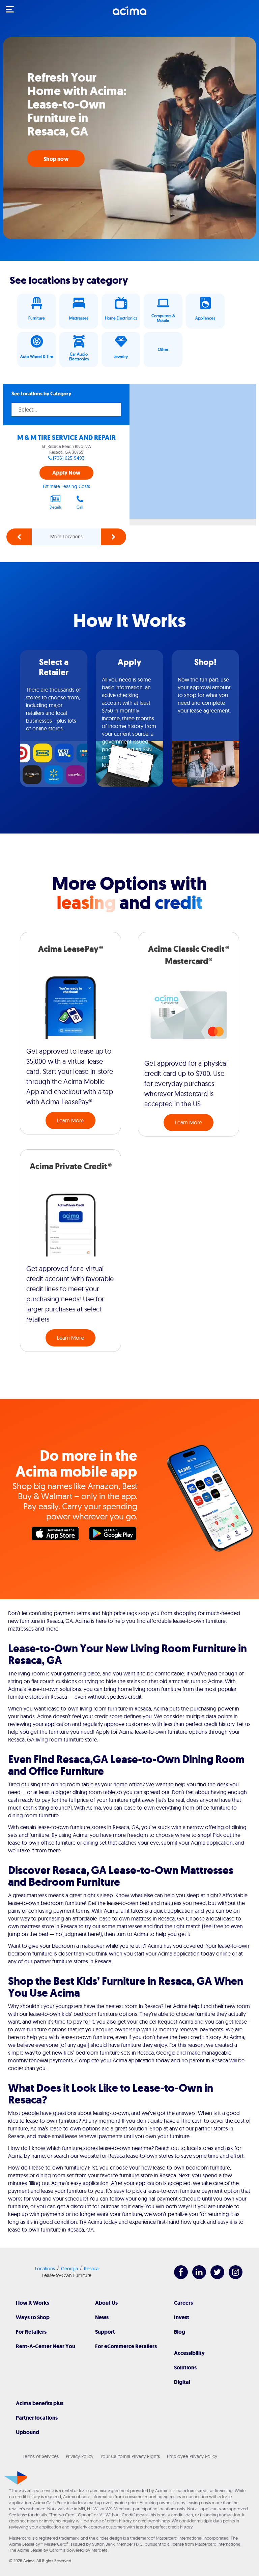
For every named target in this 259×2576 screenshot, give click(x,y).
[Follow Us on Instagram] (232, 2277)
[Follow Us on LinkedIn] (196, 2277)
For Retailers (31, 2332)
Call (80, 507)
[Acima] (129, 14)
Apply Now (66, 473)
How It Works (33, 2303)
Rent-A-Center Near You (46, 2346)
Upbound (27, 2432)
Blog (180, 2332)
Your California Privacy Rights (130, 2456)
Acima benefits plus (40, 2403)
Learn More (70, 1120)
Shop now (56, 159)
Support (105, 2332)
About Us (106, 2303)
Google (114, 1535)
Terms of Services (41, 2456)
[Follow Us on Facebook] (178, 2277)
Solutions (185, 2368)
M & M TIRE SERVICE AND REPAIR (66, 438)
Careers (183, 2303)
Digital (182, 2382)
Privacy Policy (80, 2456)
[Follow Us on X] (214, 2277)
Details (56, 507)
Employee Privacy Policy (192, 2456)
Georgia (69, 2269)
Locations (45, 2269)
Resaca (91, 2269)
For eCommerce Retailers (126, 2346)
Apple (57, 1535)
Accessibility (189, 2353)
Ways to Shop (33, 2317)
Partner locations (37, 2418)
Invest (182, 2317)
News (102, 2317)
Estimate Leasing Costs (66, 486)
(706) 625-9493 (69, 458)
